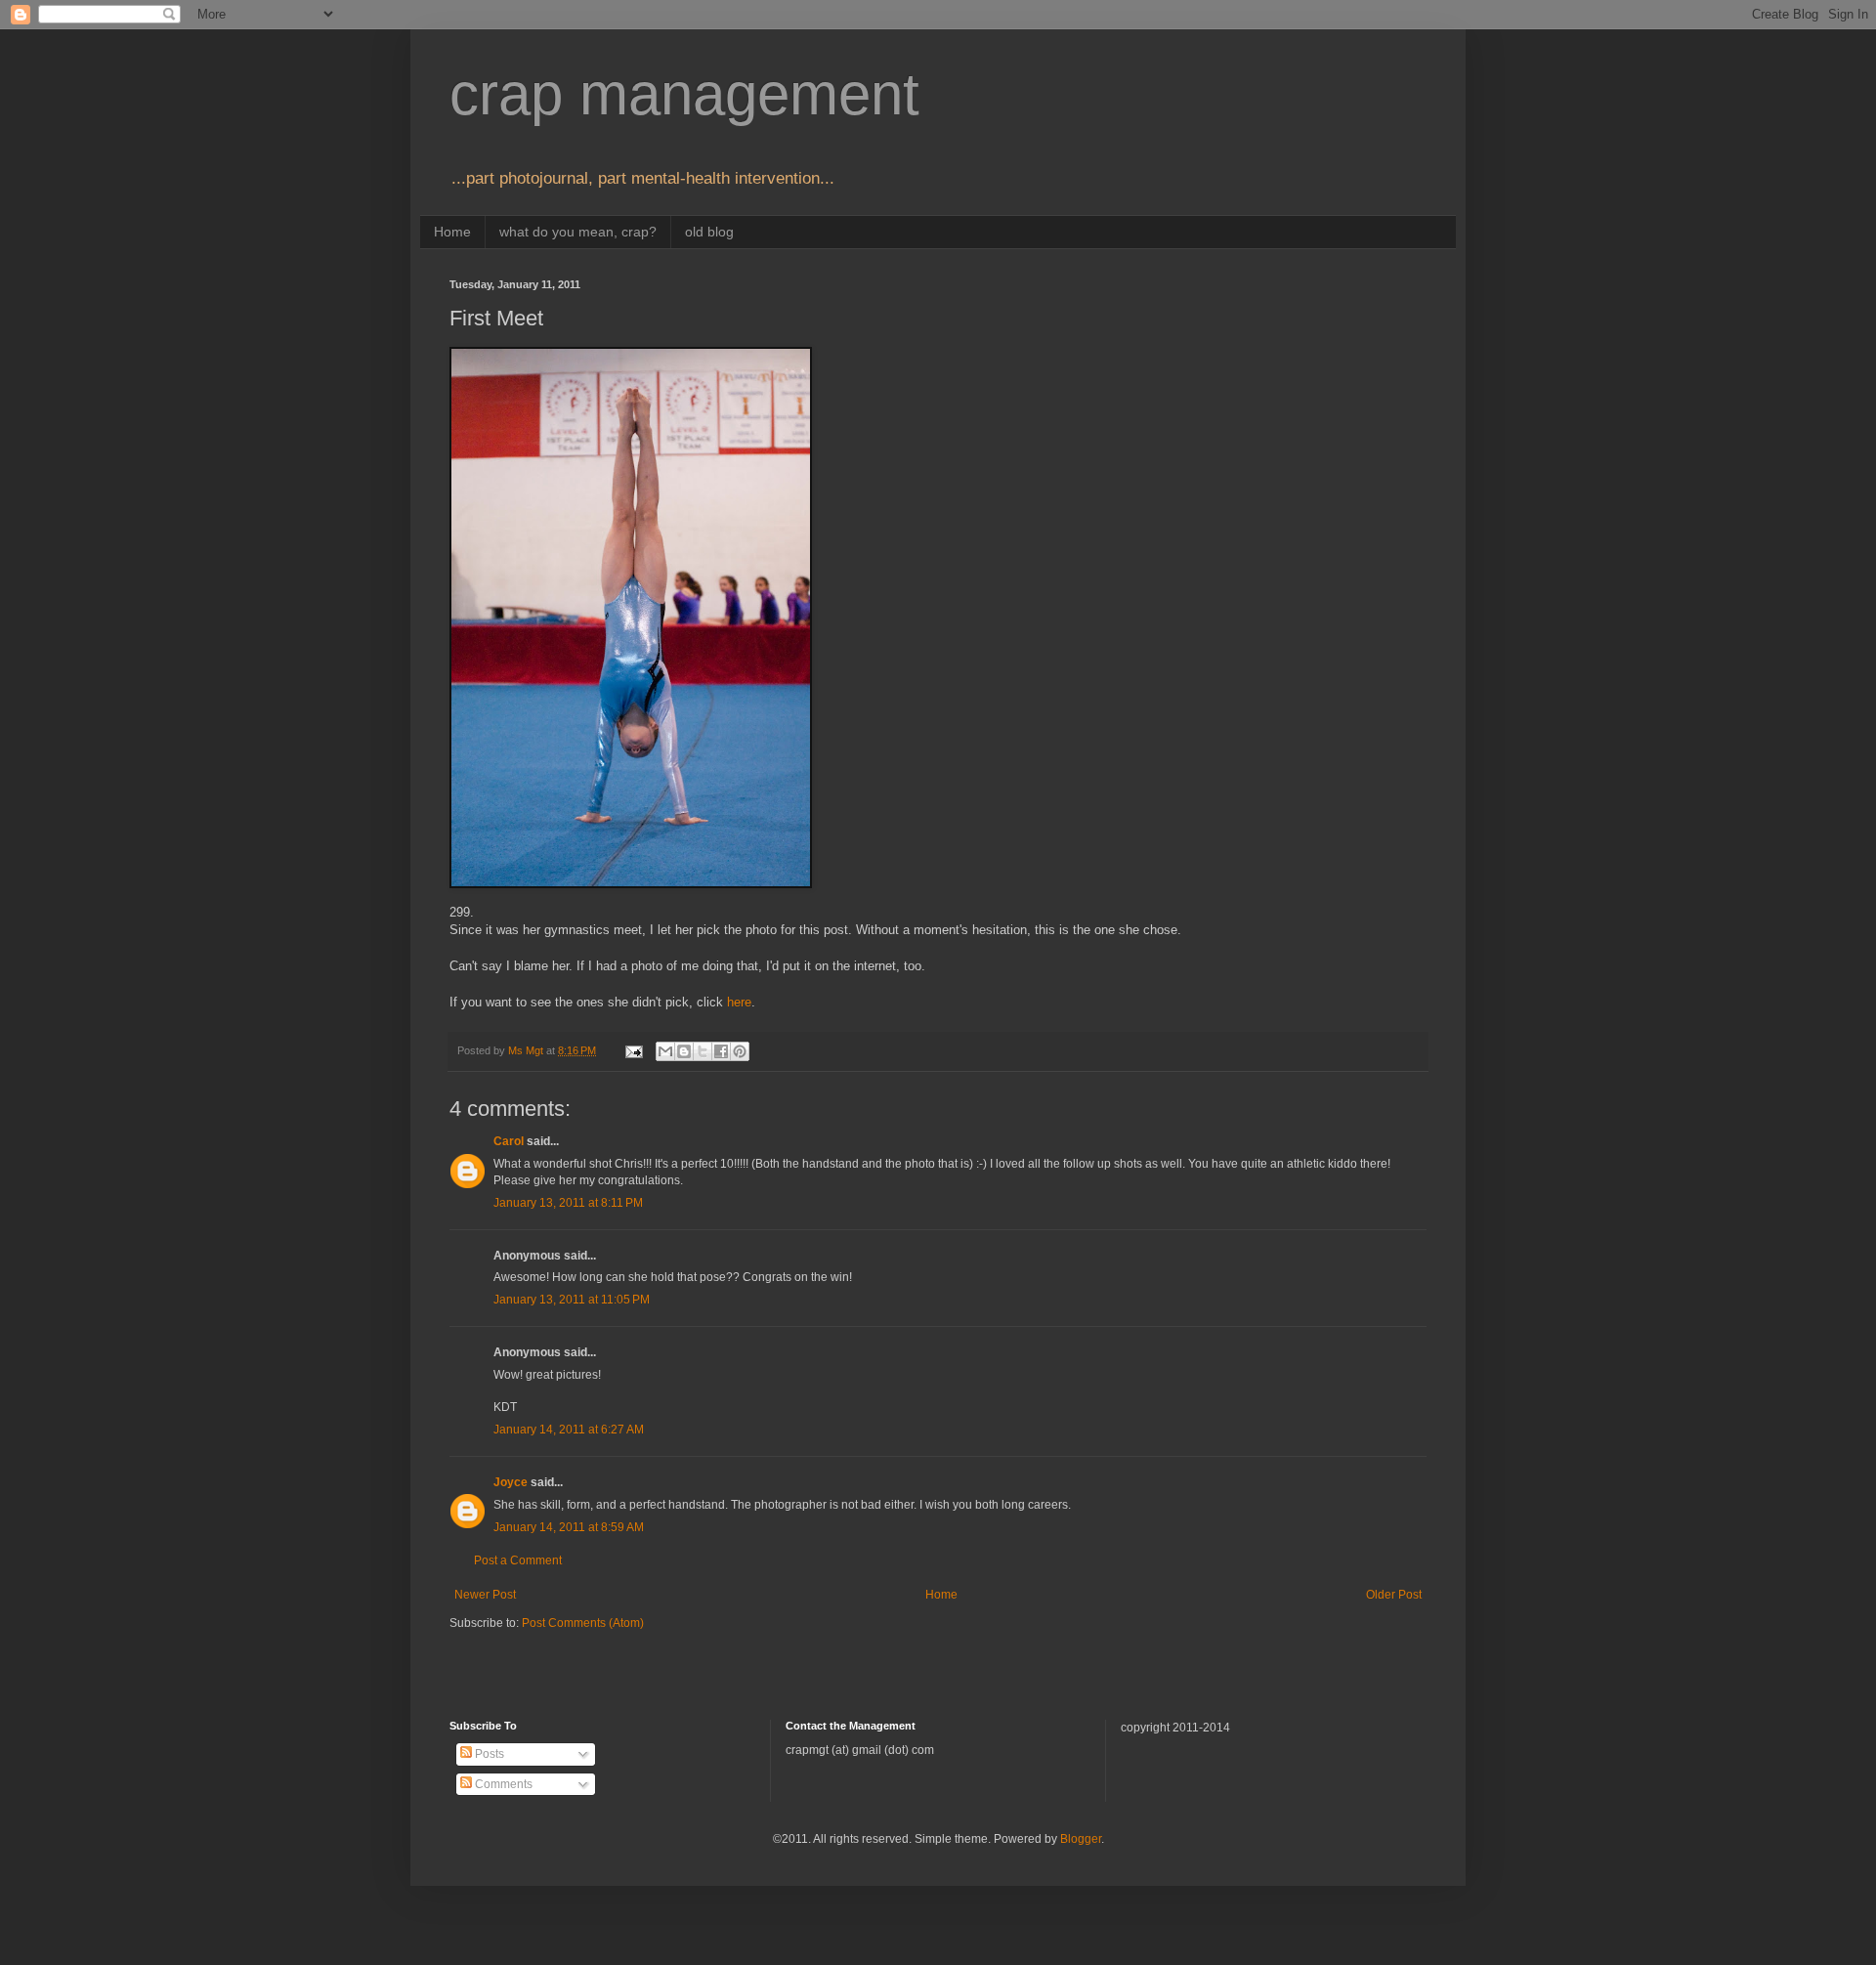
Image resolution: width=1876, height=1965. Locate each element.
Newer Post (485, 1595)
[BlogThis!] (684, 1051)
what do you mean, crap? (578, 232)
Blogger (1081, 1839)
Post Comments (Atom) (583, 1623)
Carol (509, 1141)
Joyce (511, 1482)
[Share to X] (703, 1051)
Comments (502, 1784)
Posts (488, 1754)
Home (452, 232)
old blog (709, 232)
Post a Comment (518, 1560)
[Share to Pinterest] (740, 1051)
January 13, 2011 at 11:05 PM (572, 1300)
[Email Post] (633, 1050)
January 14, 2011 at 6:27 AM (569, 1430)
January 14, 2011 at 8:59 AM (569, 1527)
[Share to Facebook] (721, 1051)
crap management (684, 94)
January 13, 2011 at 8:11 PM (568, 1203)
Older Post (1394, 1595)
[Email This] (665, 1051)
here (739, 1002)
